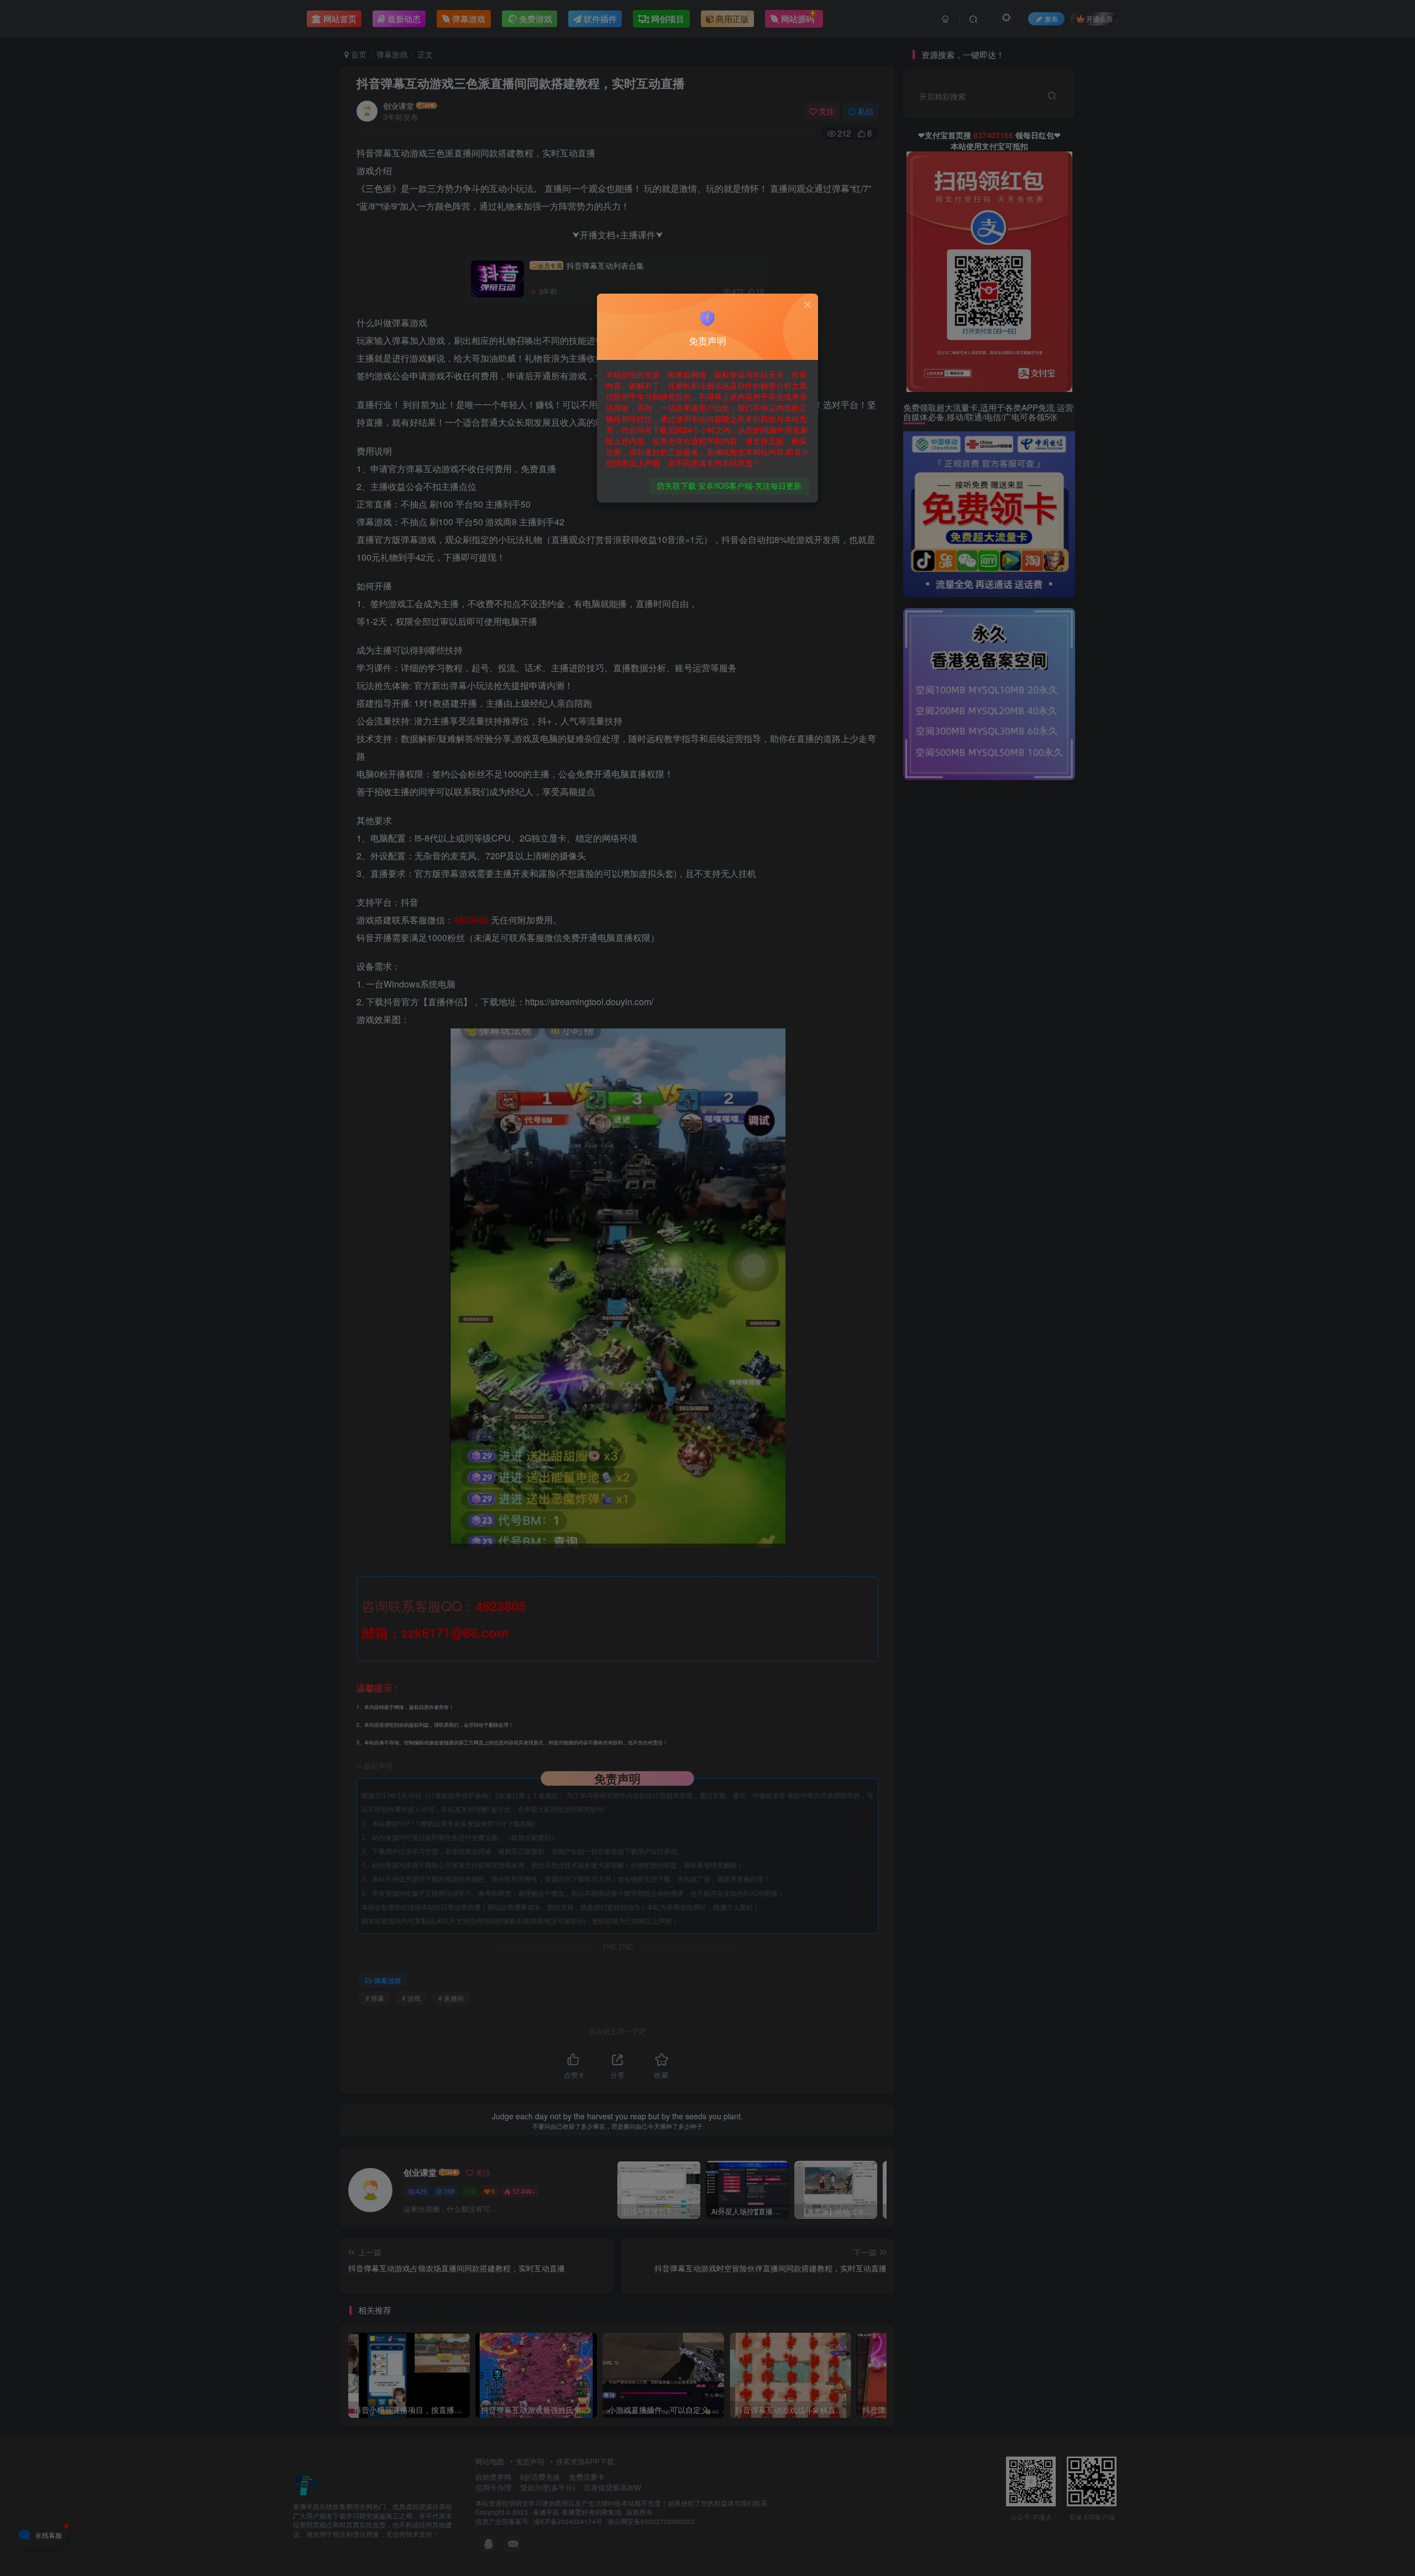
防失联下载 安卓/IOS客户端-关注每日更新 (729, 485)
